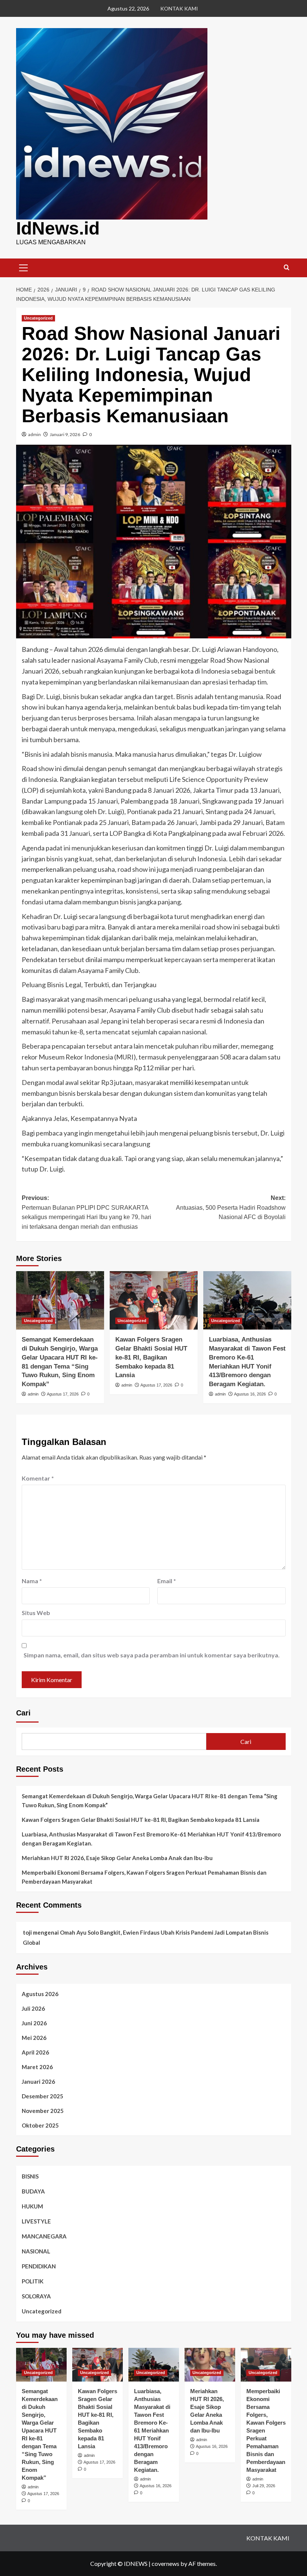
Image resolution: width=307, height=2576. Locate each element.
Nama (32, 1581)
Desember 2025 (42, 2096)
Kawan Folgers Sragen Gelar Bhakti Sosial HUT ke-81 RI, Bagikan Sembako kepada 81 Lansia (151, 1357)
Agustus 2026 (40, 1994)
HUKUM (32, 2206)
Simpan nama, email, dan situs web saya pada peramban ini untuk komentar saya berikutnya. (152, 1655)
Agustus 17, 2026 (63, 1394)
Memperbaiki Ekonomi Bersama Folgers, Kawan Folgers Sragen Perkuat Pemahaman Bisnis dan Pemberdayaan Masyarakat (144, 1877)
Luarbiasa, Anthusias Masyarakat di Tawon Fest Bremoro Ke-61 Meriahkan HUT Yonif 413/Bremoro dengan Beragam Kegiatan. (151, 1839)
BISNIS (30, 2176)
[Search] (287, 268)
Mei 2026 (34, 2038)
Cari (23, 1713)
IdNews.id (58, 228)
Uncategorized (38, 318)
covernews (165, 2563)
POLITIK (33, 2281)
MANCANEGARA (44, 2236)
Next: (231, 1207)
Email (167, 1581)
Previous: (86, 1212)
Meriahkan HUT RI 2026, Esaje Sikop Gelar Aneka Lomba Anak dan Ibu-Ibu (117, 1858)
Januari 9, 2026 (65, 434)
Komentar (38, 1478)
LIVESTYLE (36, 2221)
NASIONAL (36, 2251)
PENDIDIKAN (39, 2266)
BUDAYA (33, 2191)
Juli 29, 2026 (264, 2486)
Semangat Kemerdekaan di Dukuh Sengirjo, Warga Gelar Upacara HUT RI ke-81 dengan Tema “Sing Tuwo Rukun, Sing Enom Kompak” (150, 1801)
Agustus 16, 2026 (250, 1394)
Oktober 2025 (40, 2125)
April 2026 (35, 2052)
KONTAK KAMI (179, 8)
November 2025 (43, 2111)
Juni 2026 (34, 2023)
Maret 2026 (37, 2067)
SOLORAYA (36, 2296)
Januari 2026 (38, 2081)
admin (34, 434)
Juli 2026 (33, 2008)
